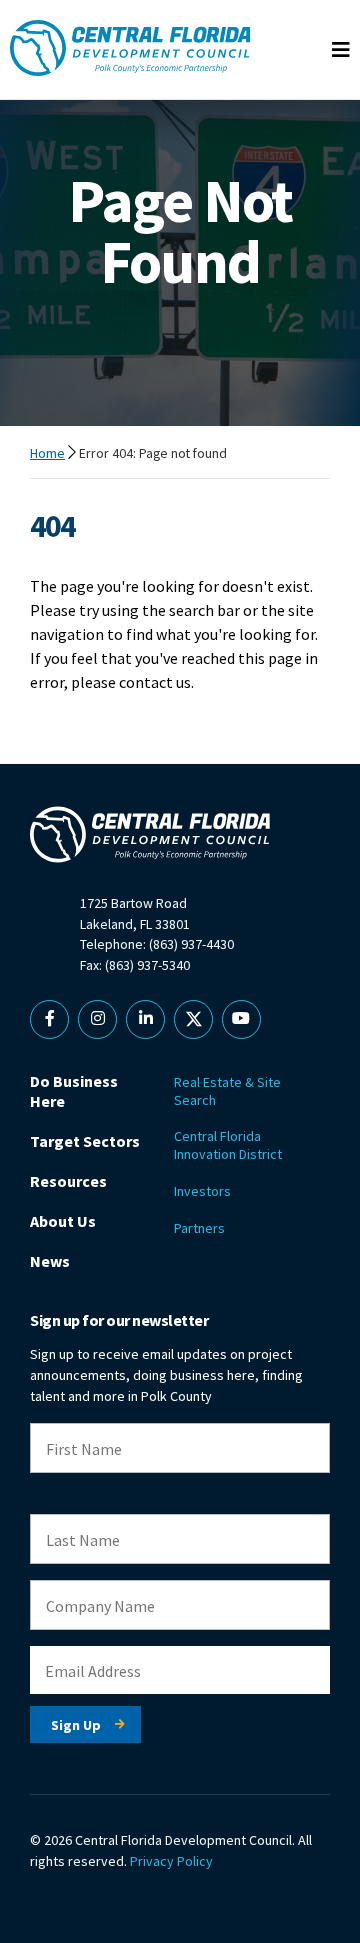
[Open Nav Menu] (341, 50)
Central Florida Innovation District (228, 1145)
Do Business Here (74, 1091)
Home (47, 453)
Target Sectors (85, 1141)
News (50, 1261)
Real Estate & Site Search (227, 1091)
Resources (68, 1181)
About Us (63, 1221)
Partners (199, 1228)
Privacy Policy (171, 1861)
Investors (202, 1191)
